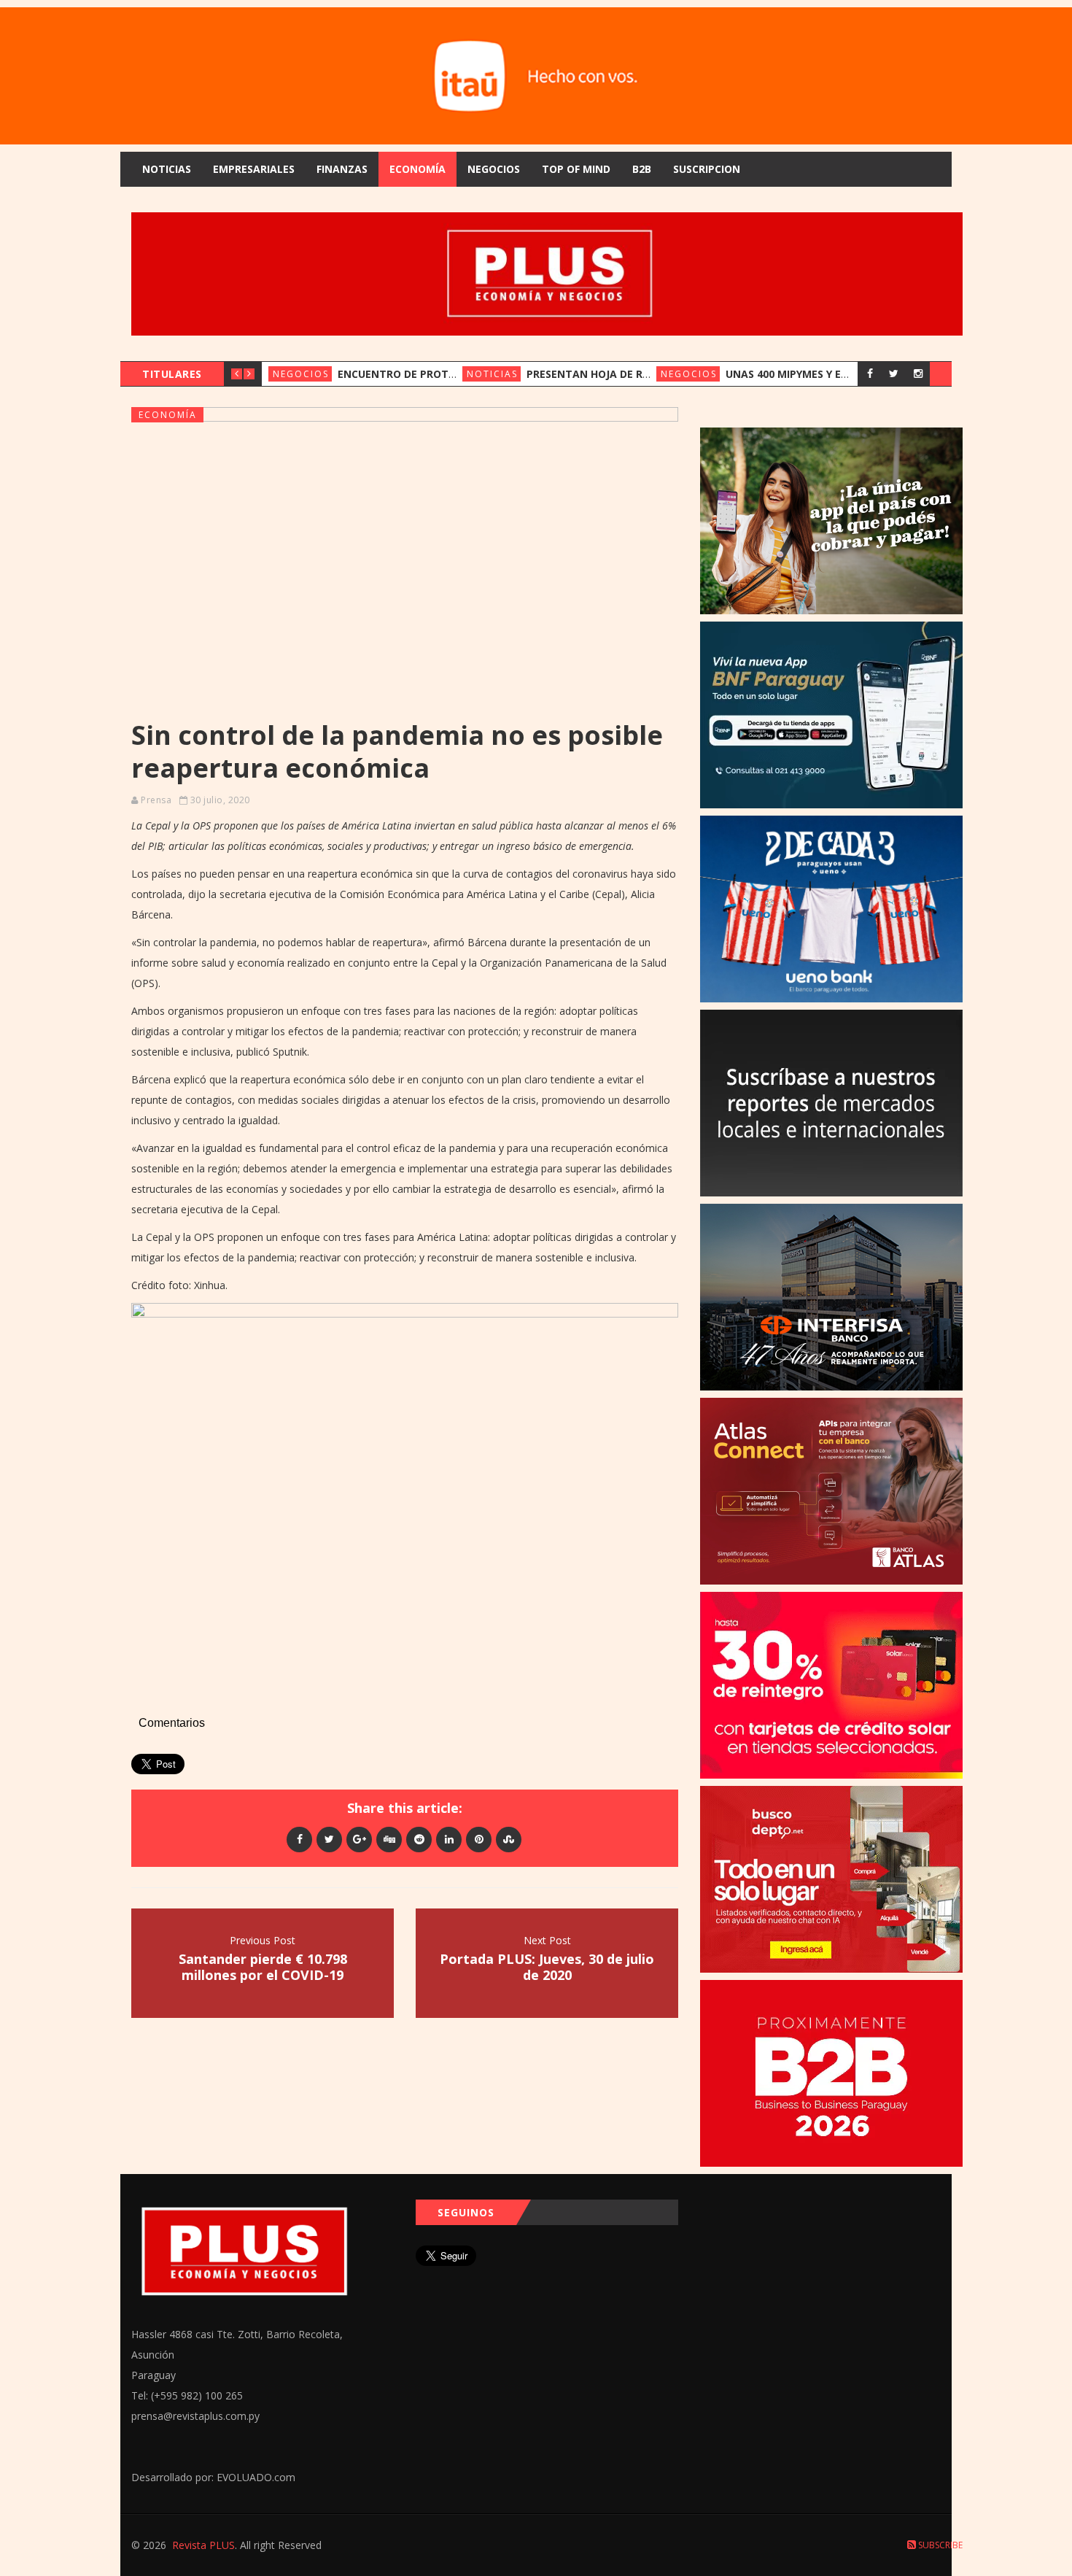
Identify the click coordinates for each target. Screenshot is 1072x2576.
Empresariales (254, 169)
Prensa (156, 800)
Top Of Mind (576, 169)
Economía (417, 169)
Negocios (494, 169)
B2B (642, 169)
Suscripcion (707, 169)
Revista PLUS (203, 2545)
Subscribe (939, 2545)
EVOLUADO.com (256, 2477)
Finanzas (342, 169)
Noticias (167, 169)
